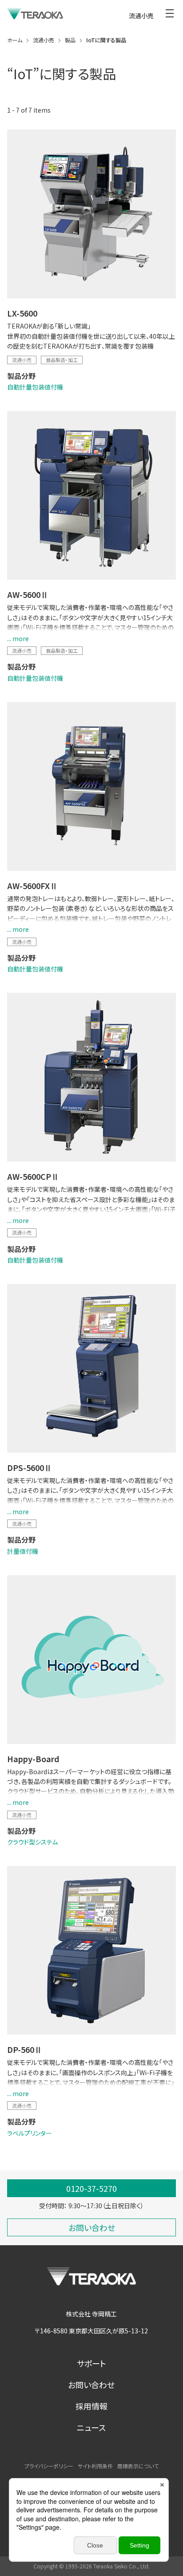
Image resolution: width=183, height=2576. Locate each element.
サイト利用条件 (95, 2466)
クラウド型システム (32, 1842)
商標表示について (138, 2466)
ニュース (91, 2427)
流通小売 (22, 360)
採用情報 (91, 2406)
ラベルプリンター (30, 2133)
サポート (91, 2363)
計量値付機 (23, 1551)
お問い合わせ (91, 2385)
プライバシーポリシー (49, 2466)
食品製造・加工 (62, 360)
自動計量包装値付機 (35, 387)
